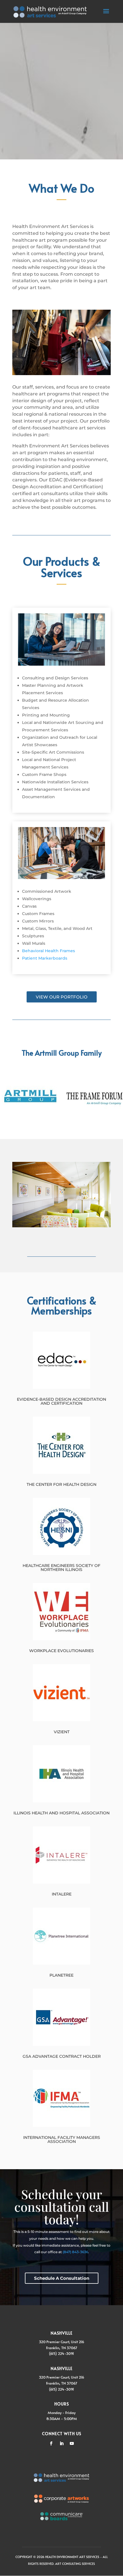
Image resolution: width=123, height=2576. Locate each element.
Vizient (62, 1732)
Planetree (61, 1975)
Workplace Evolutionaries (61, 1651)
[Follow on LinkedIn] (61, 2443)
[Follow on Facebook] (51, 2443)
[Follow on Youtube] (72, 2443)
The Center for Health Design (61, 1484)
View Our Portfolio (62, 997)
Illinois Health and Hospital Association (61, 1813)
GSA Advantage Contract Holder (62, 2056)
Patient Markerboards (45, 958)
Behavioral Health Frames (48, 951)
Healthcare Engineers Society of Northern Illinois (61, 1568)
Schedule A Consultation (62, 2278)
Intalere (62, 1894)
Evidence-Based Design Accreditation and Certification (61, 1401)
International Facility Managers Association (62, 2139)
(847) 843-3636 (75, 2252)
